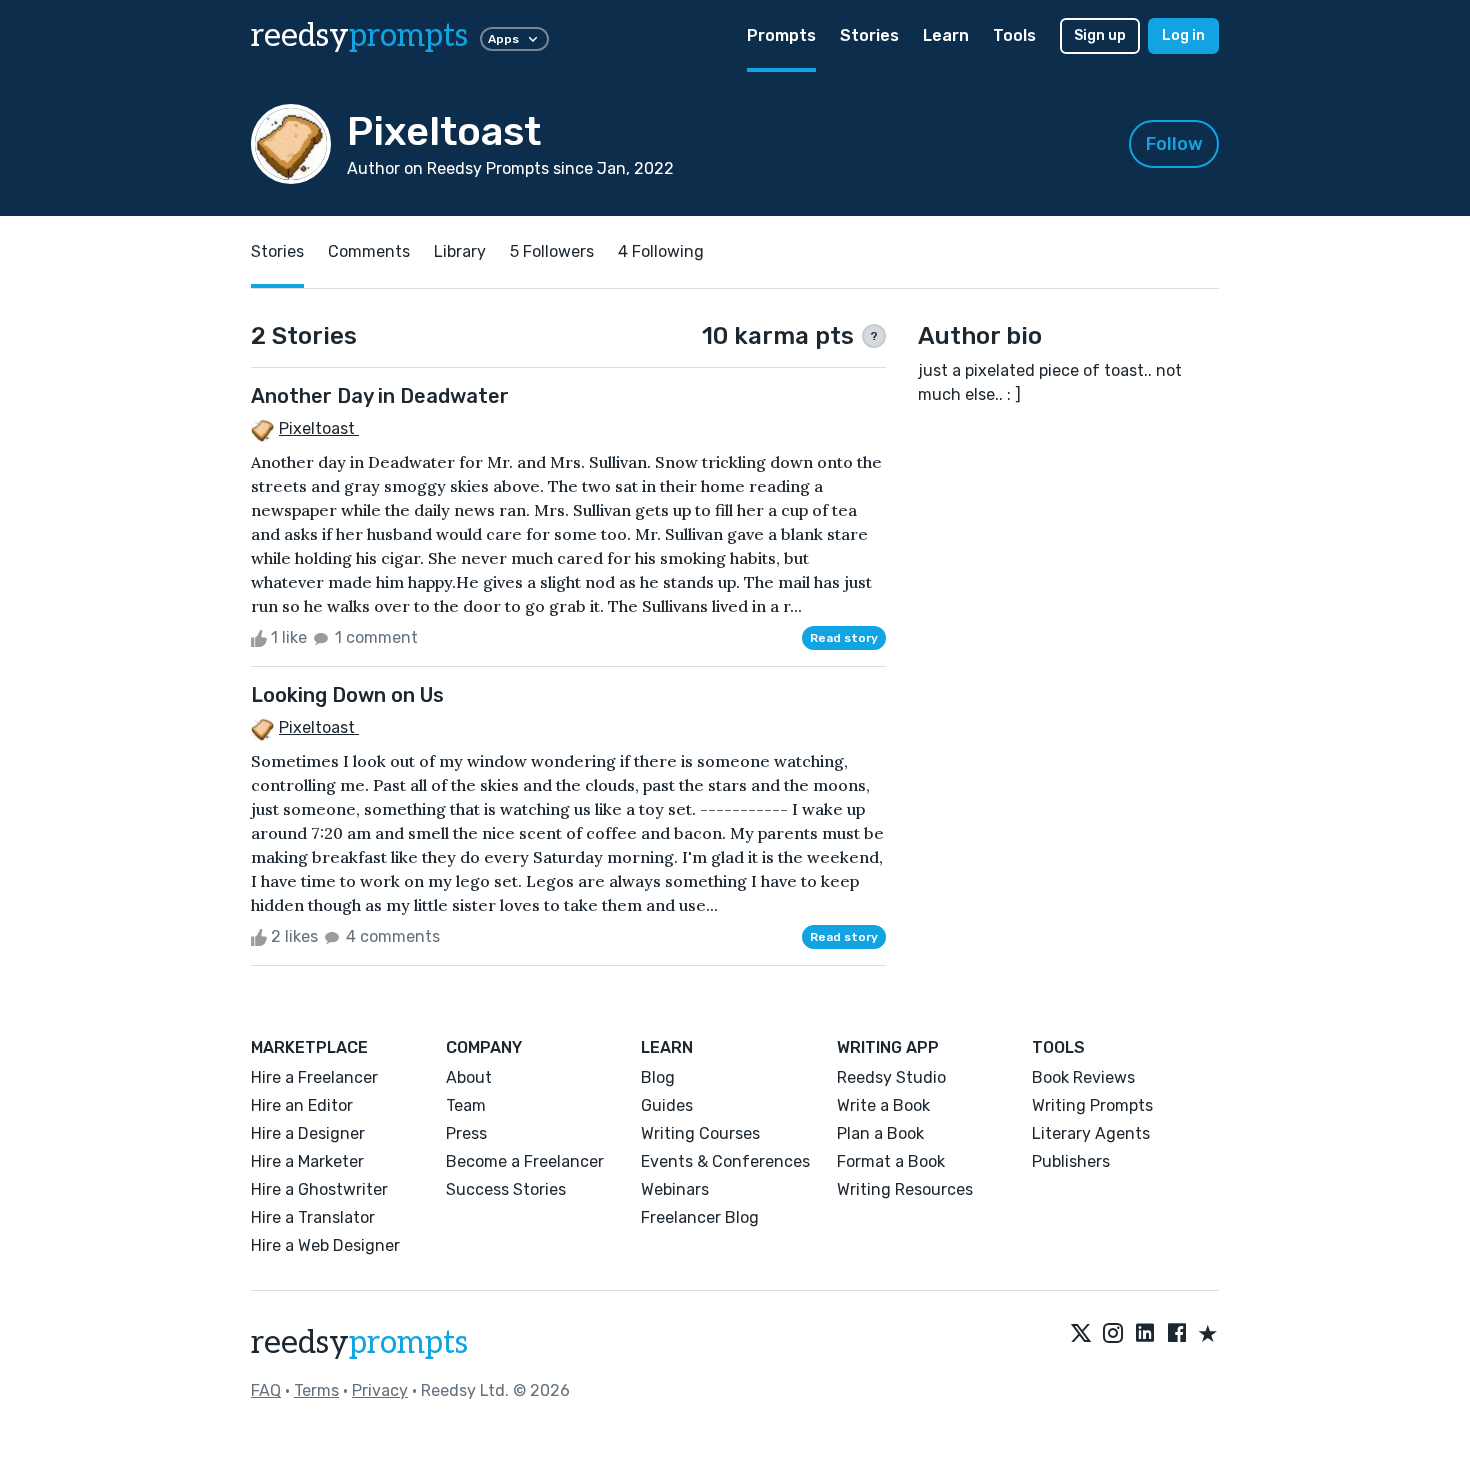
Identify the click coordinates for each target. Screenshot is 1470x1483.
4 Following (661, 251)
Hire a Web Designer (325, 1245)
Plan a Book (880, 1133)
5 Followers (552, 251)
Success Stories (506, 1189)
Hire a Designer (308, 1133)
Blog (658, 1077)
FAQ (266, 1390)
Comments (369, 251)
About (469, 1077)
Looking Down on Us (347, 695)
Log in (1183, 35)
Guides (667, 1105)
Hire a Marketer (307, 1161)
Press (466, 1133)
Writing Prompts (1092, 1105)
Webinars (675, 1189)
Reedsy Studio (891, 1077)
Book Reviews (1083, 1077)
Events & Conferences (725, 1161)
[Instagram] (1113, 1335)
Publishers (1071, 1161)
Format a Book (891, 1161)
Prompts (781, 35)
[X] (1081, 1335)
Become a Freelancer (525, 1161)
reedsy (359, 36)
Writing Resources (905, 1189)
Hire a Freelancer (314, 1077)
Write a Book (883, 1105)
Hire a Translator (313, 1217)
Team (466, 1105)
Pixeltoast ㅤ (319, 428)
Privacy (380, 1390)
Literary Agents (1091, 1133)
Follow (1174, 144)
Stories (869, 35)
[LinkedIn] (1145, 1335)
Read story (844, 638)
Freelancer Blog (700, 1217)
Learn (946, 35)
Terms (316, 1390)
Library (460, 251)
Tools (1014, 35)
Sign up (1100, 35)
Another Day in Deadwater (380, 396)
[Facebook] (1177, 1335)
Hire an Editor (302, 1105)
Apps (503, 39)
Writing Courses (700, 1133)
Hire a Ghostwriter (319, 1189)
